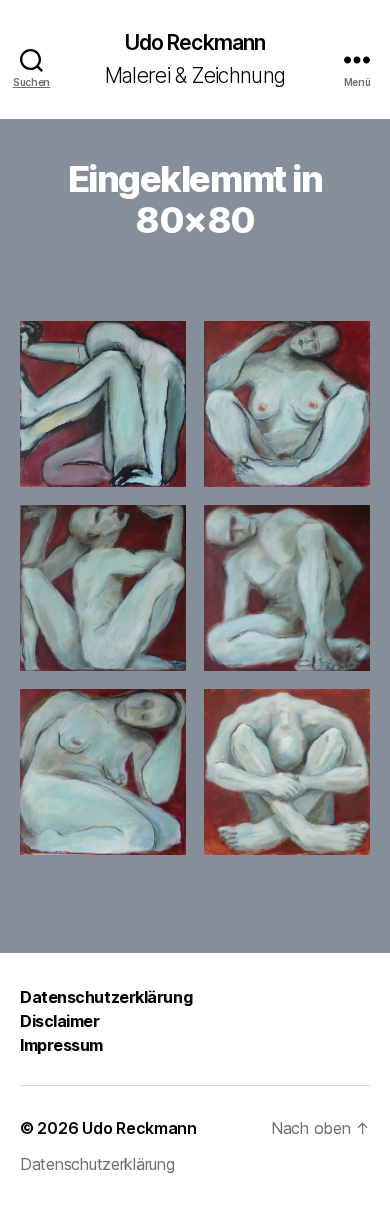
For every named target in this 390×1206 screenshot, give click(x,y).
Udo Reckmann (195, 42)
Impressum (61, 1045)
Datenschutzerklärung (106, 997)
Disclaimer (60, 1021)
